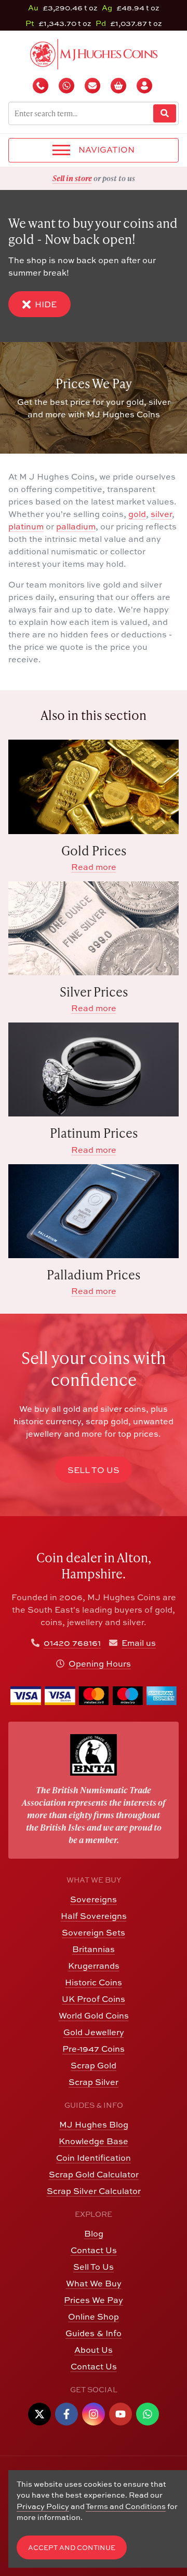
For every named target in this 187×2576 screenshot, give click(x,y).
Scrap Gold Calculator (94, 2174)
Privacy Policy (43, 2506)
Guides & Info (94, 2333)
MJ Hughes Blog (94, 2124)
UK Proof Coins (94, 1999)
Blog (94, 2233)
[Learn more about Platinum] (94, 1069)
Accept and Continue (72, 2548)
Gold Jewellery (94, 2032)
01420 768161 (72, 1643)
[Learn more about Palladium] (94, 1211)
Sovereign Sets (94, 1932)
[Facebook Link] (66, 2414)
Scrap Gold (94, 2065)
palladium (76, 526)
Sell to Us (94, 1470)
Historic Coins (94, 1982)
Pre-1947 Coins (94, 2049)
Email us (139, 1643)
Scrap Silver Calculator (94, 2191)
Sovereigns (94, 1899)
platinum (26, 526)
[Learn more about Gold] (94, 787)
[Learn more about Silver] (94, 928)
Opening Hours (100, 1664)
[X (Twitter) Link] (39, 2414)
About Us (94, 2350)
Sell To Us (94, 2267)
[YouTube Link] (121, 2414)
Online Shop (94, 2316)
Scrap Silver (94, 2082)
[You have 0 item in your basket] (119, 86)
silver (161, 514)
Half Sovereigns (94, 1916)
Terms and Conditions (126, 2506)
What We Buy (94, 2283)
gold (137, 514)
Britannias (94, 1949)
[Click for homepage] (94, 53)
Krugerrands (94, 1966)
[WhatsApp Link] (148, 2414)
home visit (119, 178)
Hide (46, 304)
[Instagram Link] (94, 2414)
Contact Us (94, 2250)
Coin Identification (94, 2158)
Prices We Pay (94, 2300)
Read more (94, 867)
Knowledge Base (94, 2141)
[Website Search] (165, 113)
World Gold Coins (94, 2015)
